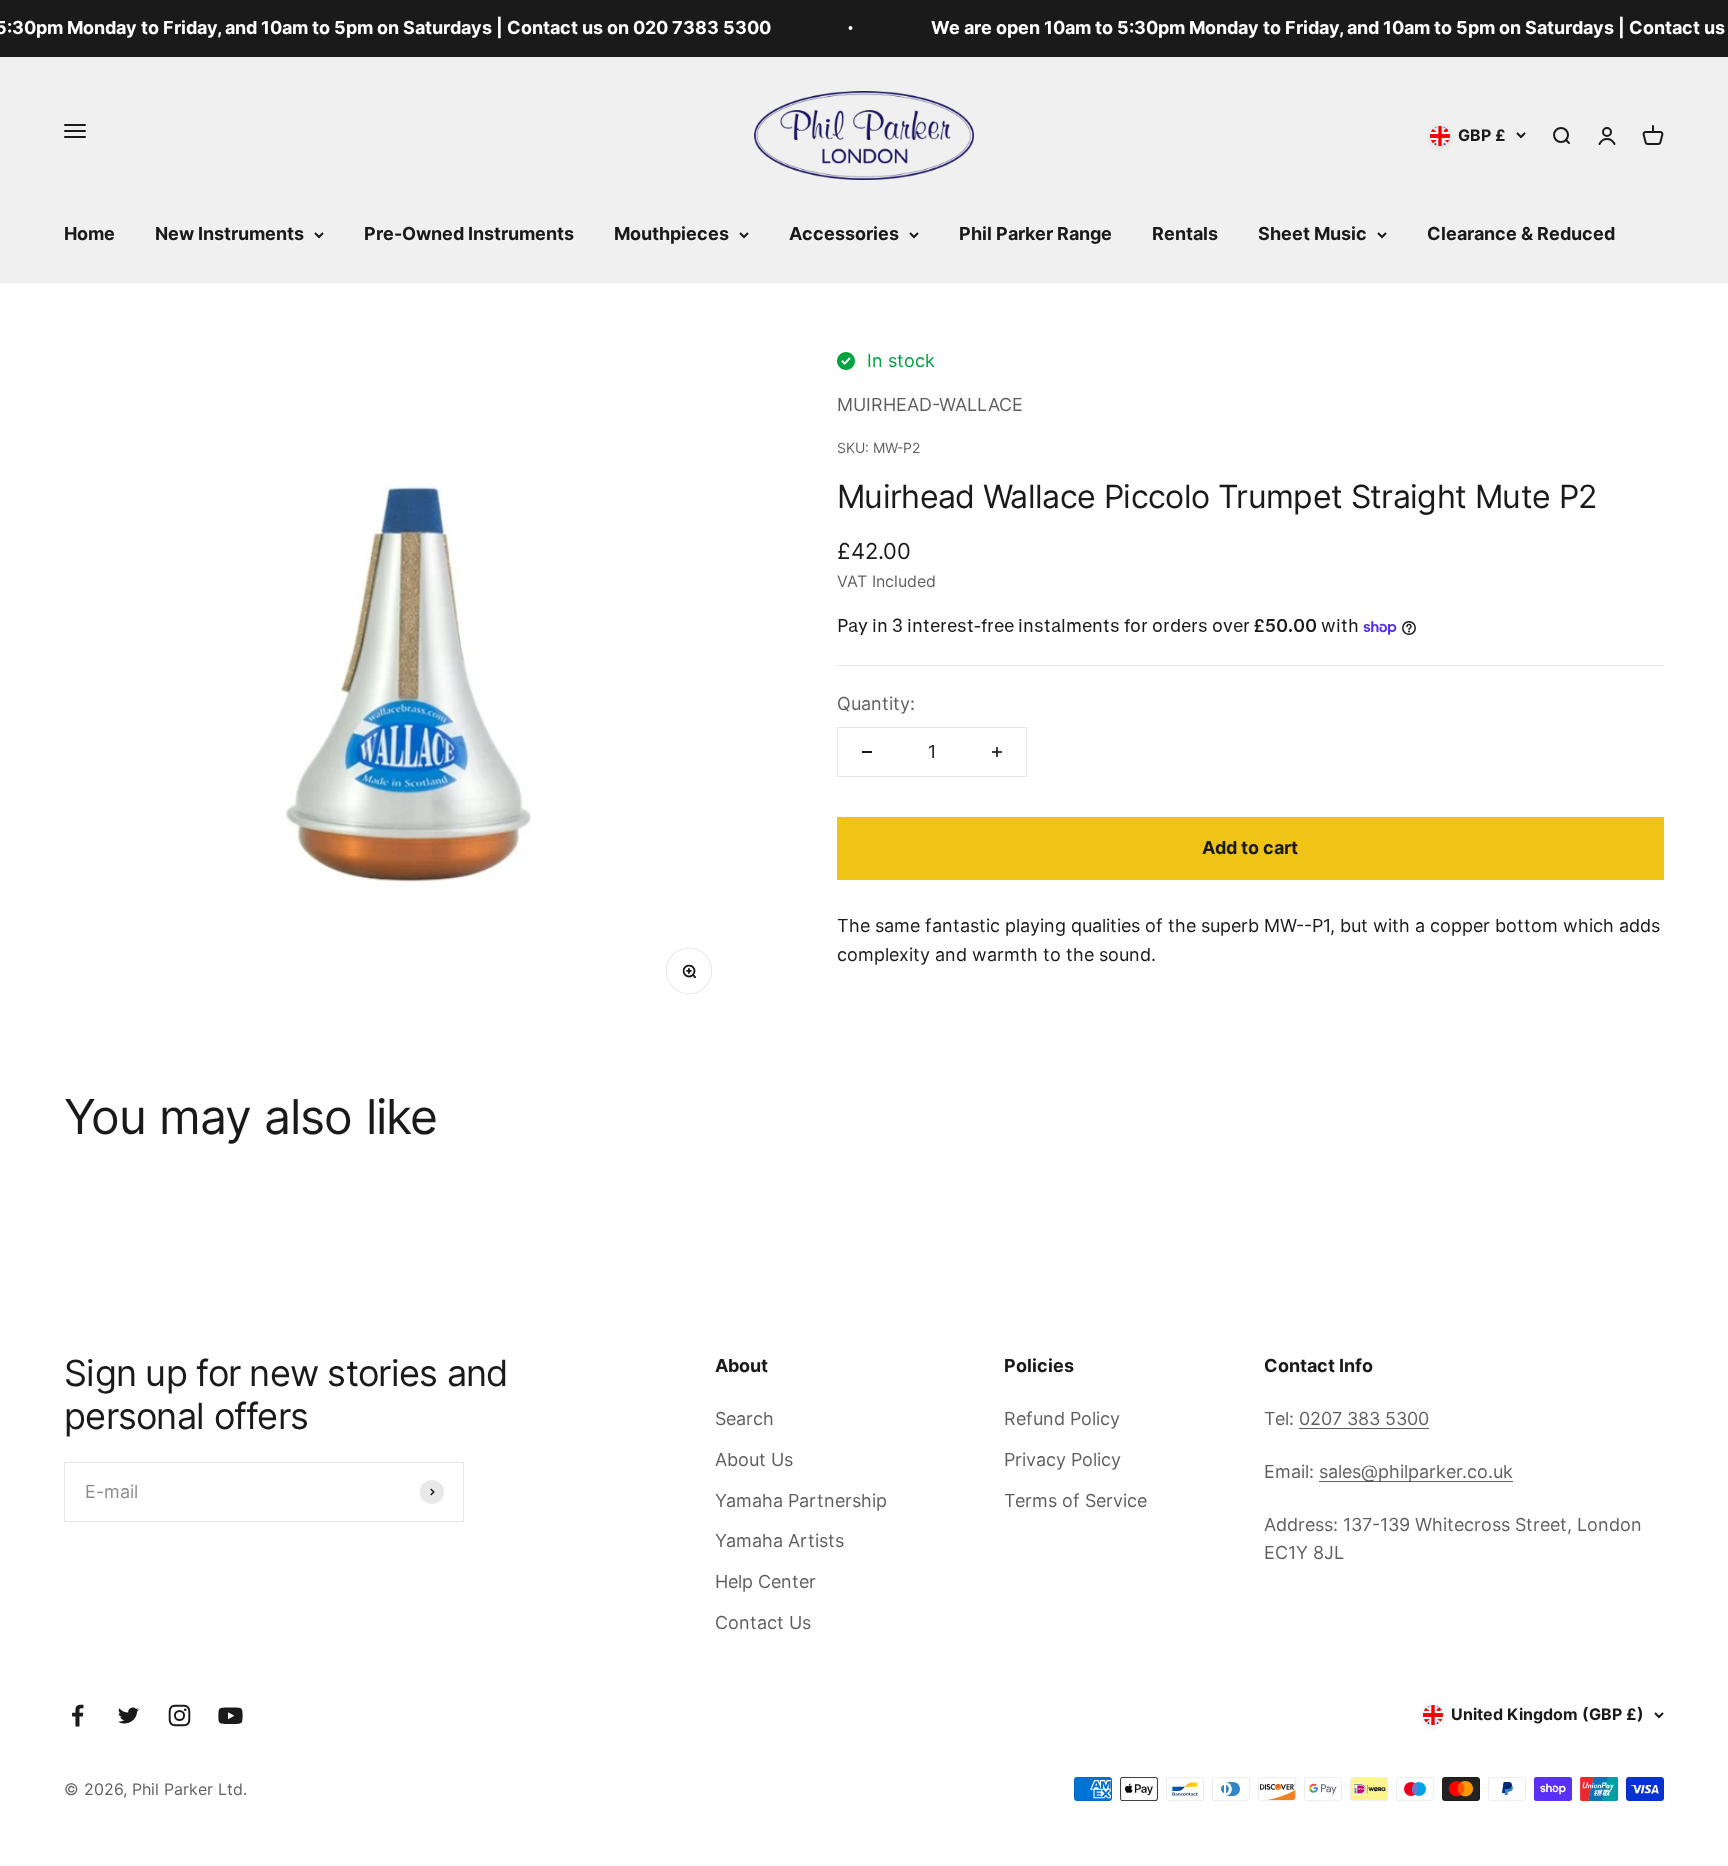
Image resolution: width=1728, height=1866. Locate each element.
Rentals (1185, 233)
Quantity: (876, 703)
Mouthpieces (671, 233)
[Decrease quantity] (867, 752)
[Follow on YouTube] (230, 1715)
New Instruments (229, 233)
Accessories (844, 233)
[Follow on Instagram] (179, 1715)
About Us (754, 1459)
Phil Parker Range (1035, 233)
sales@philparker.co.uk (1416, 1471)
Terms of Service (1075, 1500)
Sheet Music (1312, 233)
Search (744, 1418)
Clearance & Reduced (1521, 233)
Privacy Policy (1062, 1459)
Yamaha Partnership (801, 1500)
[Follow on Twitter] (128, 1715)
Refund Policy (1062, 1418)
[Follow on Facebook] (77, 1715)
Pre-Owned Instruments (469, 233)
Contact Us (763, 1622)
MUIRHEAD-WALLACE (930, 404)
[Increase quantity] (997, 752)
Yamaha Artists (779, 1540)
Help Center (765, 1581)
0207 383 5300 (1364, 1418)
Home (89, 233)
